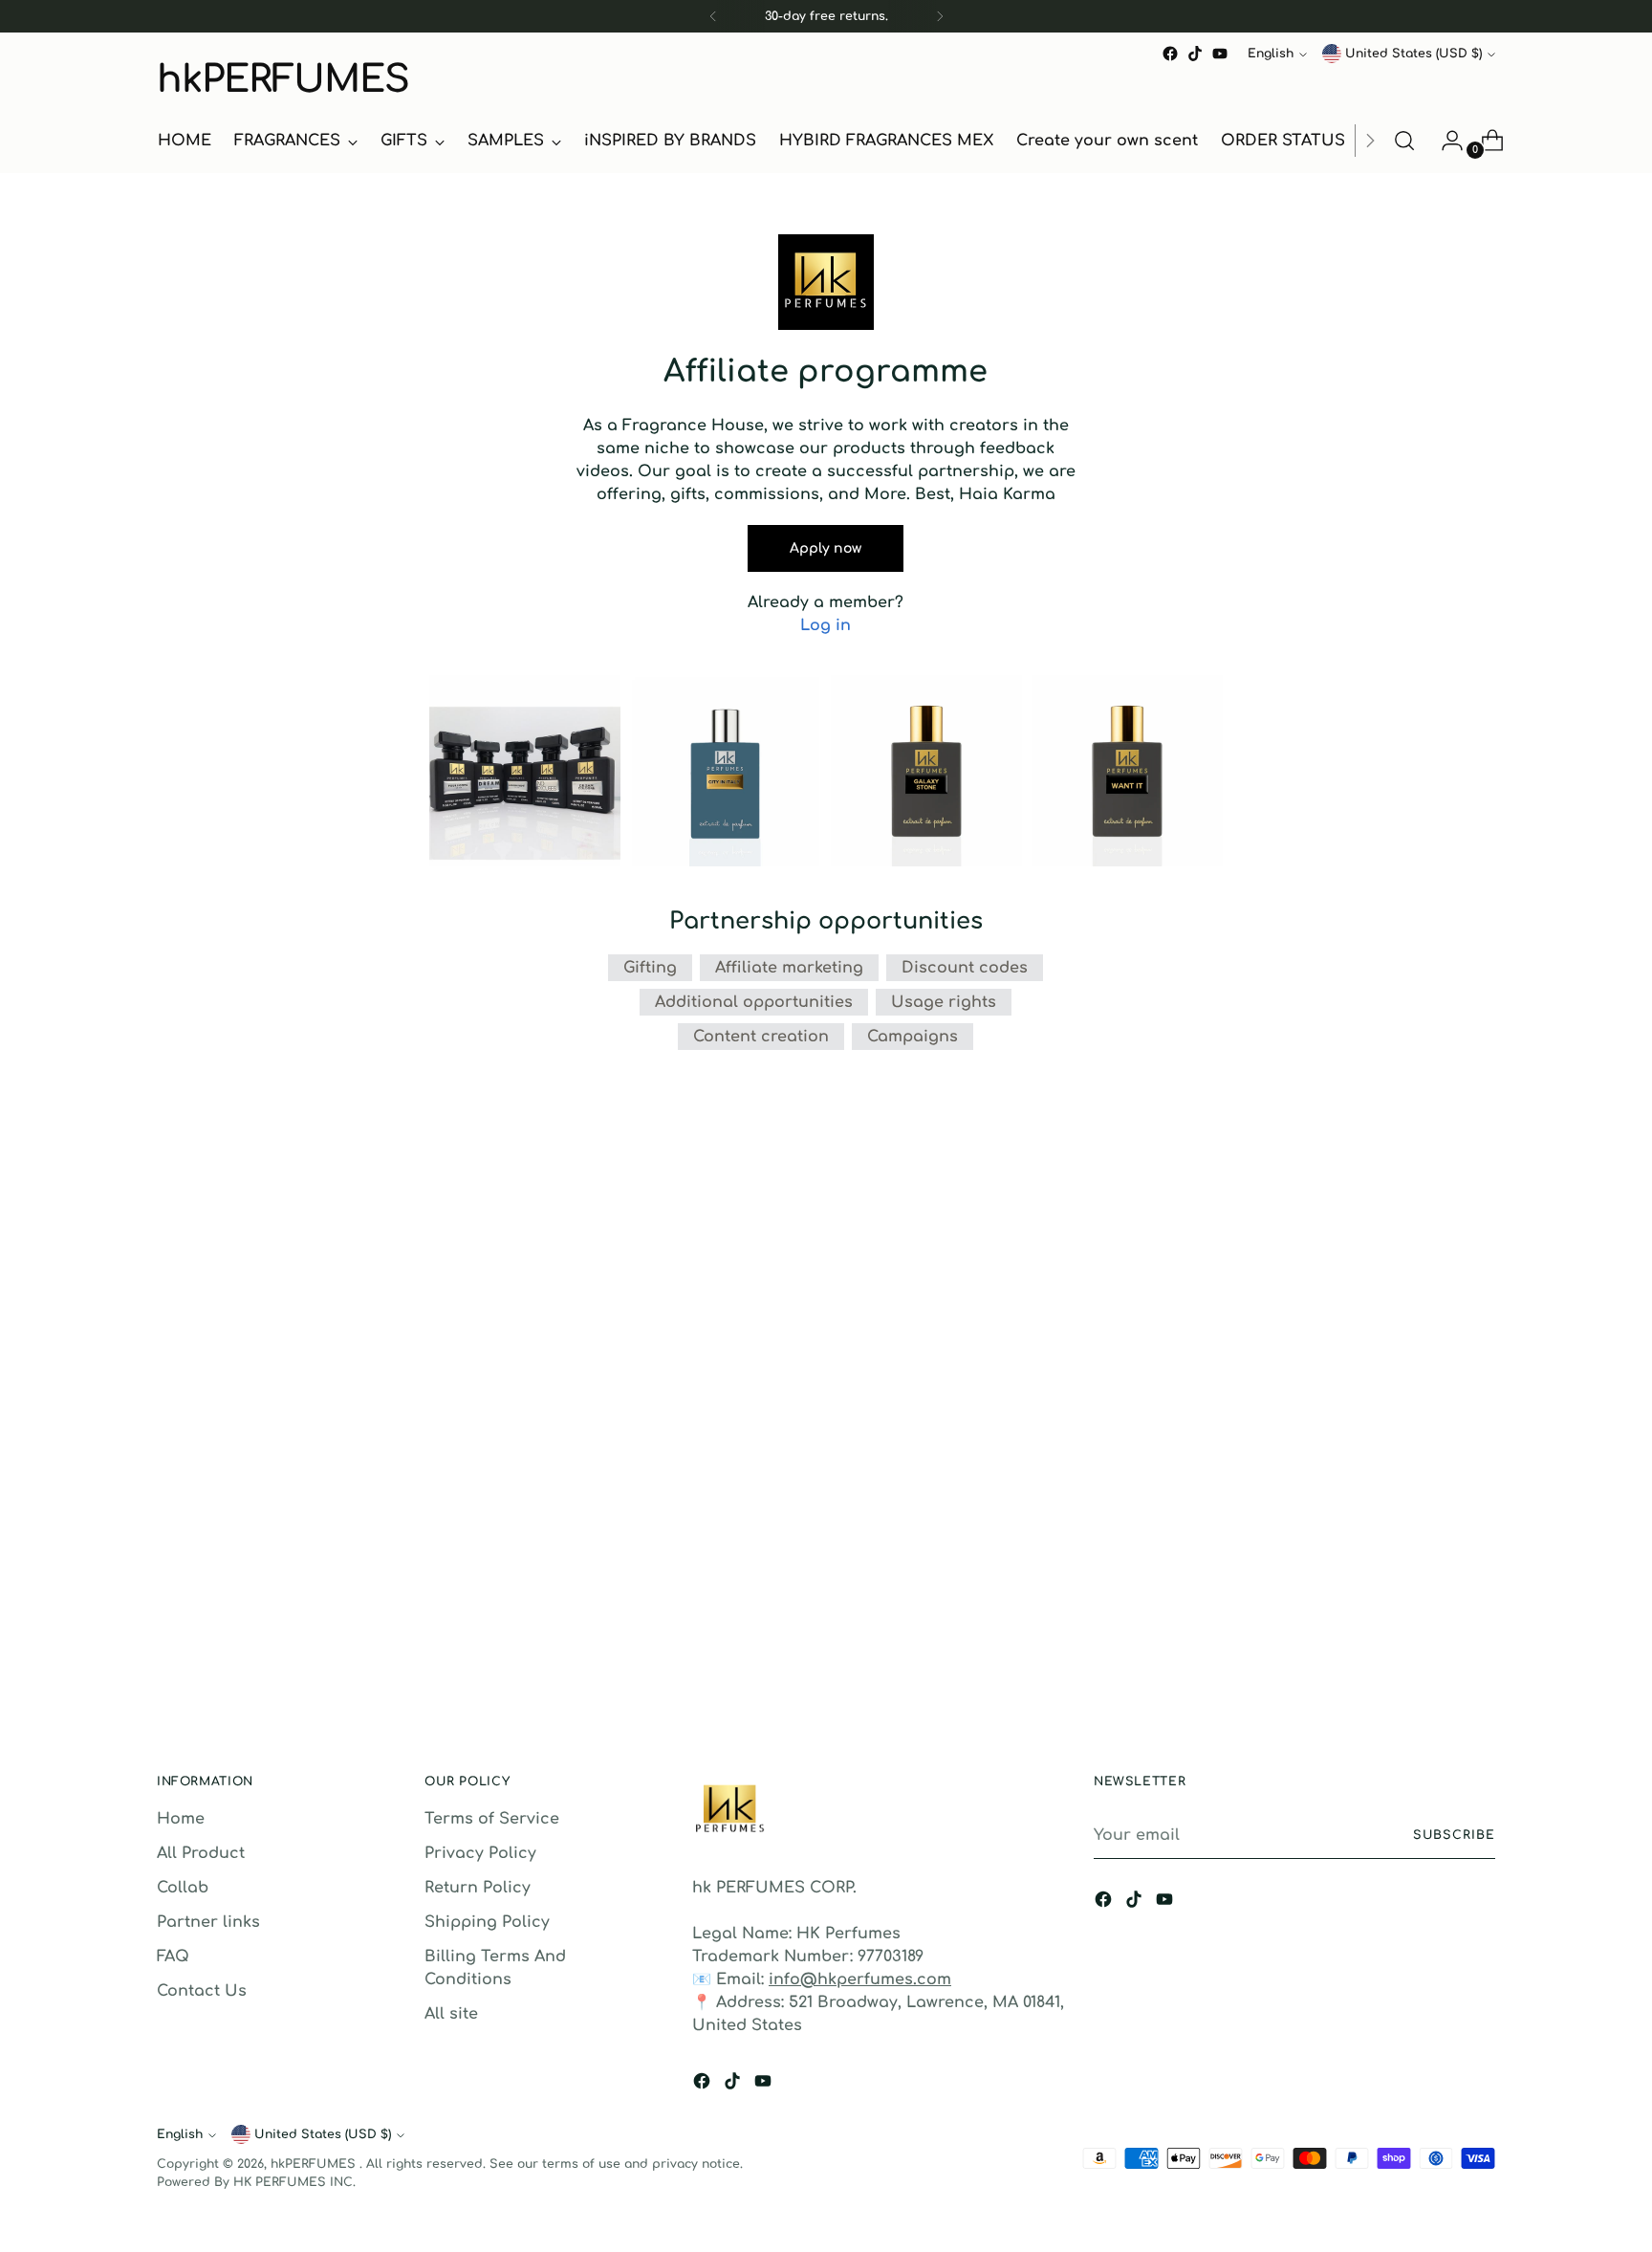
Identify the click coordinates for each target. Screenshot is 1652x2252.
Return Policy (478, 1888)
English (1271, 54)
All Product (201, 1853)
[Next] (940, 16)
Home (181, 1819)
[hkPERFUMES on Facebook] (1170, 54)
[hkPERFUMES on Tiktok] (1195, 54)
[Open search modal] (1404, 141)
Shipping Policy (487, 1922)
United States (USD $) (1413, 54)
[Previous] (713, 16)
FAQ (173, 1957)
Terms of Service (492, 1819)
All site (451, 2014)
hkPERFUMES (315, 2164)
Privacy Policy (480, 1853)
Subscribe (1454, 1835)
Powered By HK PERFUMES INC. (256, 2182)
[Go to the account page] (1445, 141)
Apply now (826, 548)
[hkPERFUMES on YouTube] (1220, 54)
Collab (183, 1888)
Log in (826, 625)
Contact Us (202, 1991)
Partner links (208, 1922)
